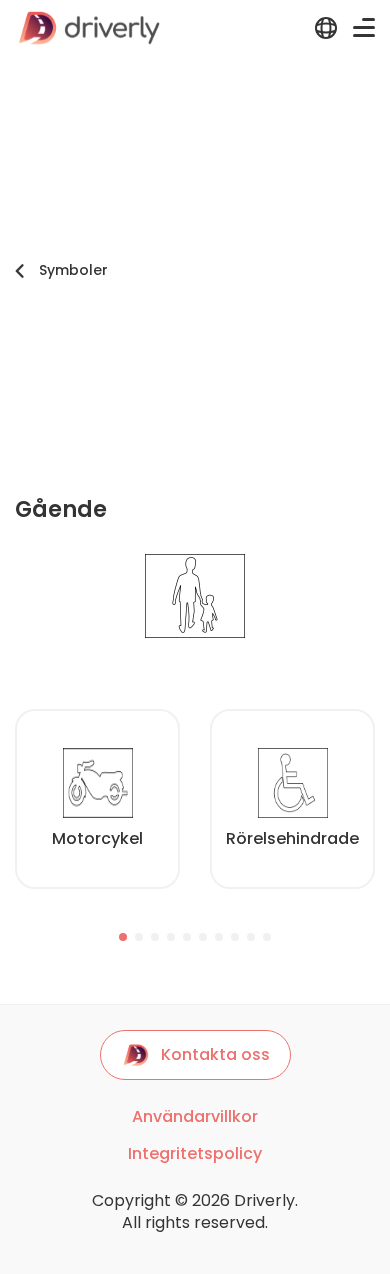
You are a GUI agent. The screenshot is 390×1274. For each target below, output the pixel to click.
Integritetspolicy (195, 1154)
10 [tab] (267, 937)
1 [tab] (123, 937)
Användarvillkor (195, 1117)
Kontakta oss (215, 1054)
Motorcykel (97, 838)
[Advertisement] (195, 271)
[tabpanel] (97, 799)
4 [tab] (171, 937)
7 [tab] (219, 937)
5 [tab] (187, 937)
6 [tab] (203, 937)
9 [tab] (251, 937)
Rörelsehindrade (292, 838)
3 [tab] (155, 937)
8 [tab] (235, 937)
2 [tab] (139, 937)
